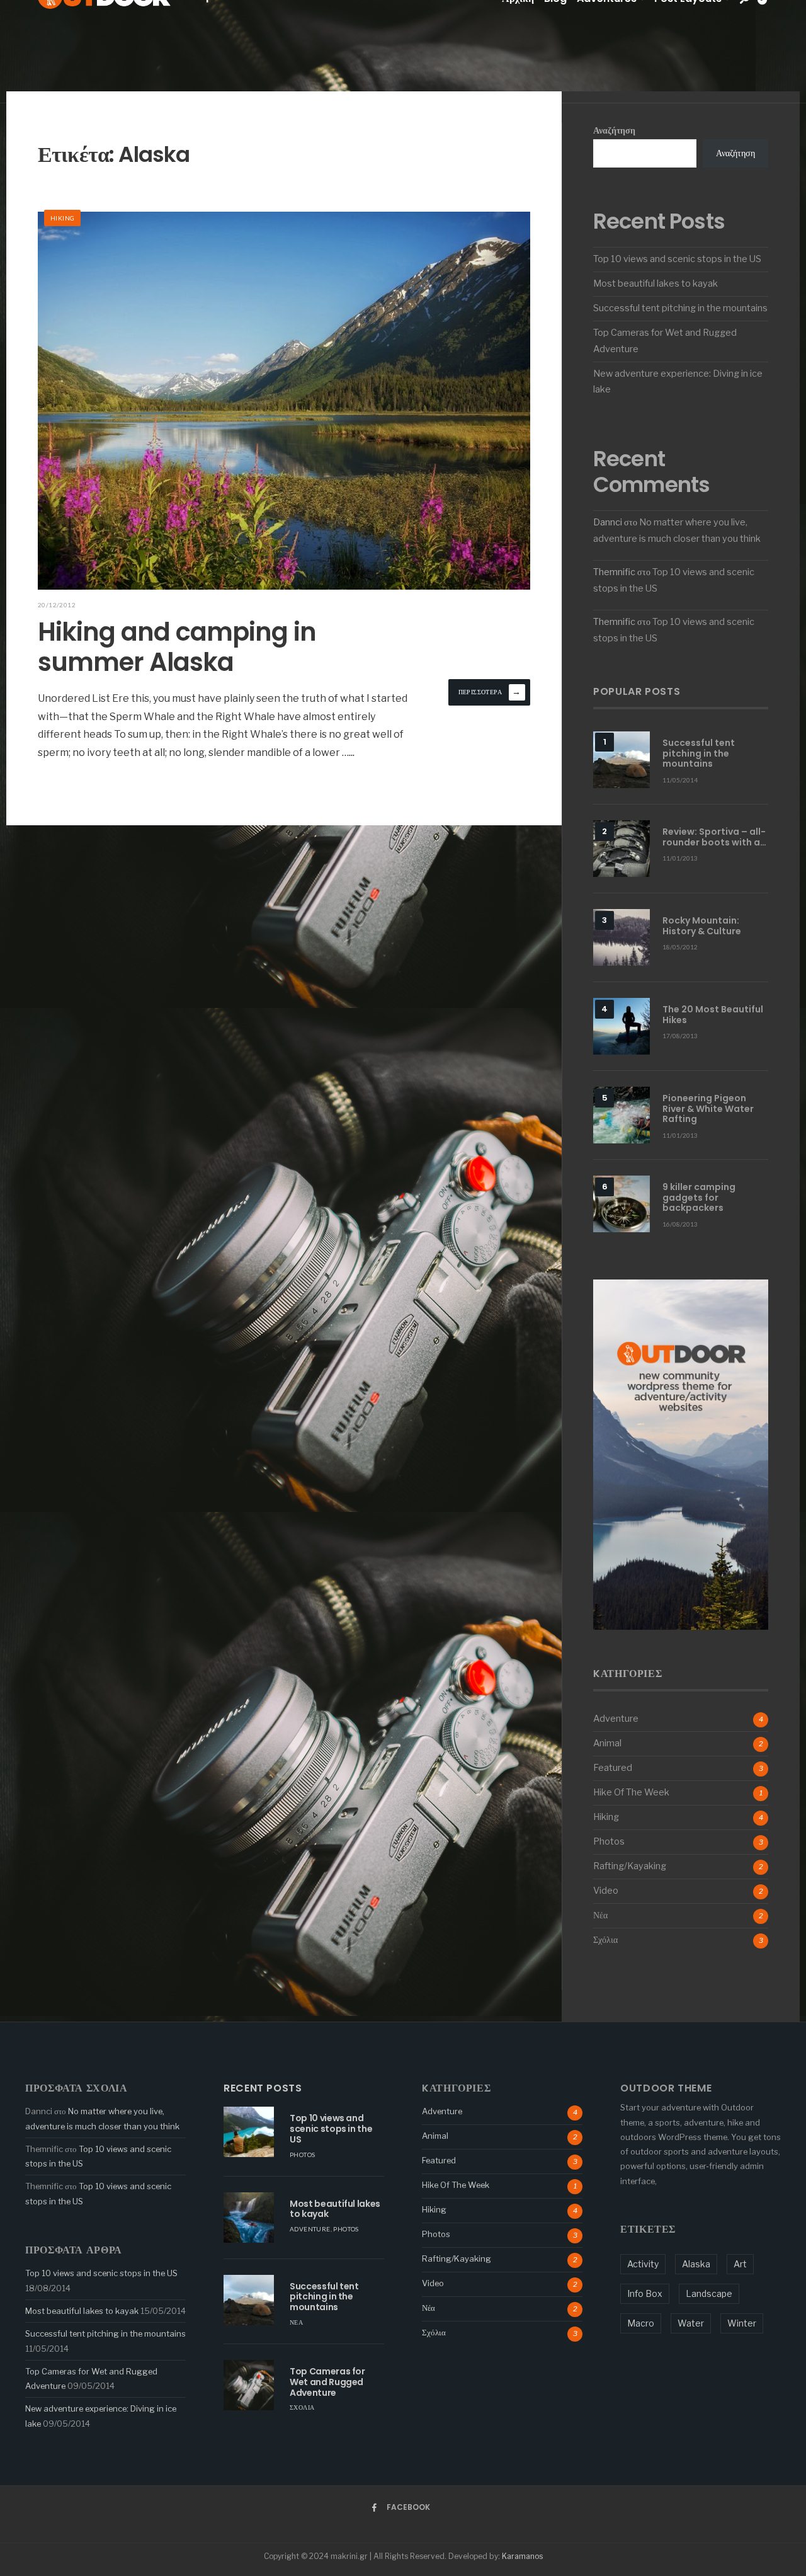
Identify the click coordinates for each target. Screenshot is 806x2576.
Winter (742, 2323)
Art (740, 2264)
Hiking (62, 218)
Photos (609, 1841)
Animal (607, 1743)
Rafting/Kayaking (630, 1866)
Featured (613, 1768)
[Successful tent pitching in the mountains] (249, 2300)
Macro (641, 2323)
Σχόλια (605, 1940)
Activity (643, 2264)
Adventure (616, 1719)
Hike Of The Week (631, 1792)
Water (691, 2323)
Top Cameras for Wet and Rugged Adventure (327, 2382)
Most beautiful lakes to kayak (656, 283)
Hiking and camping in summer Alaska (177, 647)
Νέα (600, 1915)
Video (606, 1891)
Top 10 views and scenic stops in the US (677, 259)
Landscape (709, 2293)
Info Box (645, 2293)
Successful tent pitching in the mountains (680, 308)
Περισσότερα (490, 691)
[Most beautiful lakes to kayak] (249, 2218)
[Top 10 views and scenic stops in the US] (249, 2132)
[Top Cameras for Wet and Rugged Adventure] (249, 2385)
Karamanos (522, 2556)
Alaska (696, 2264)
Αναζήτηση (614, 130)
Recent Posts (263, 2088)
